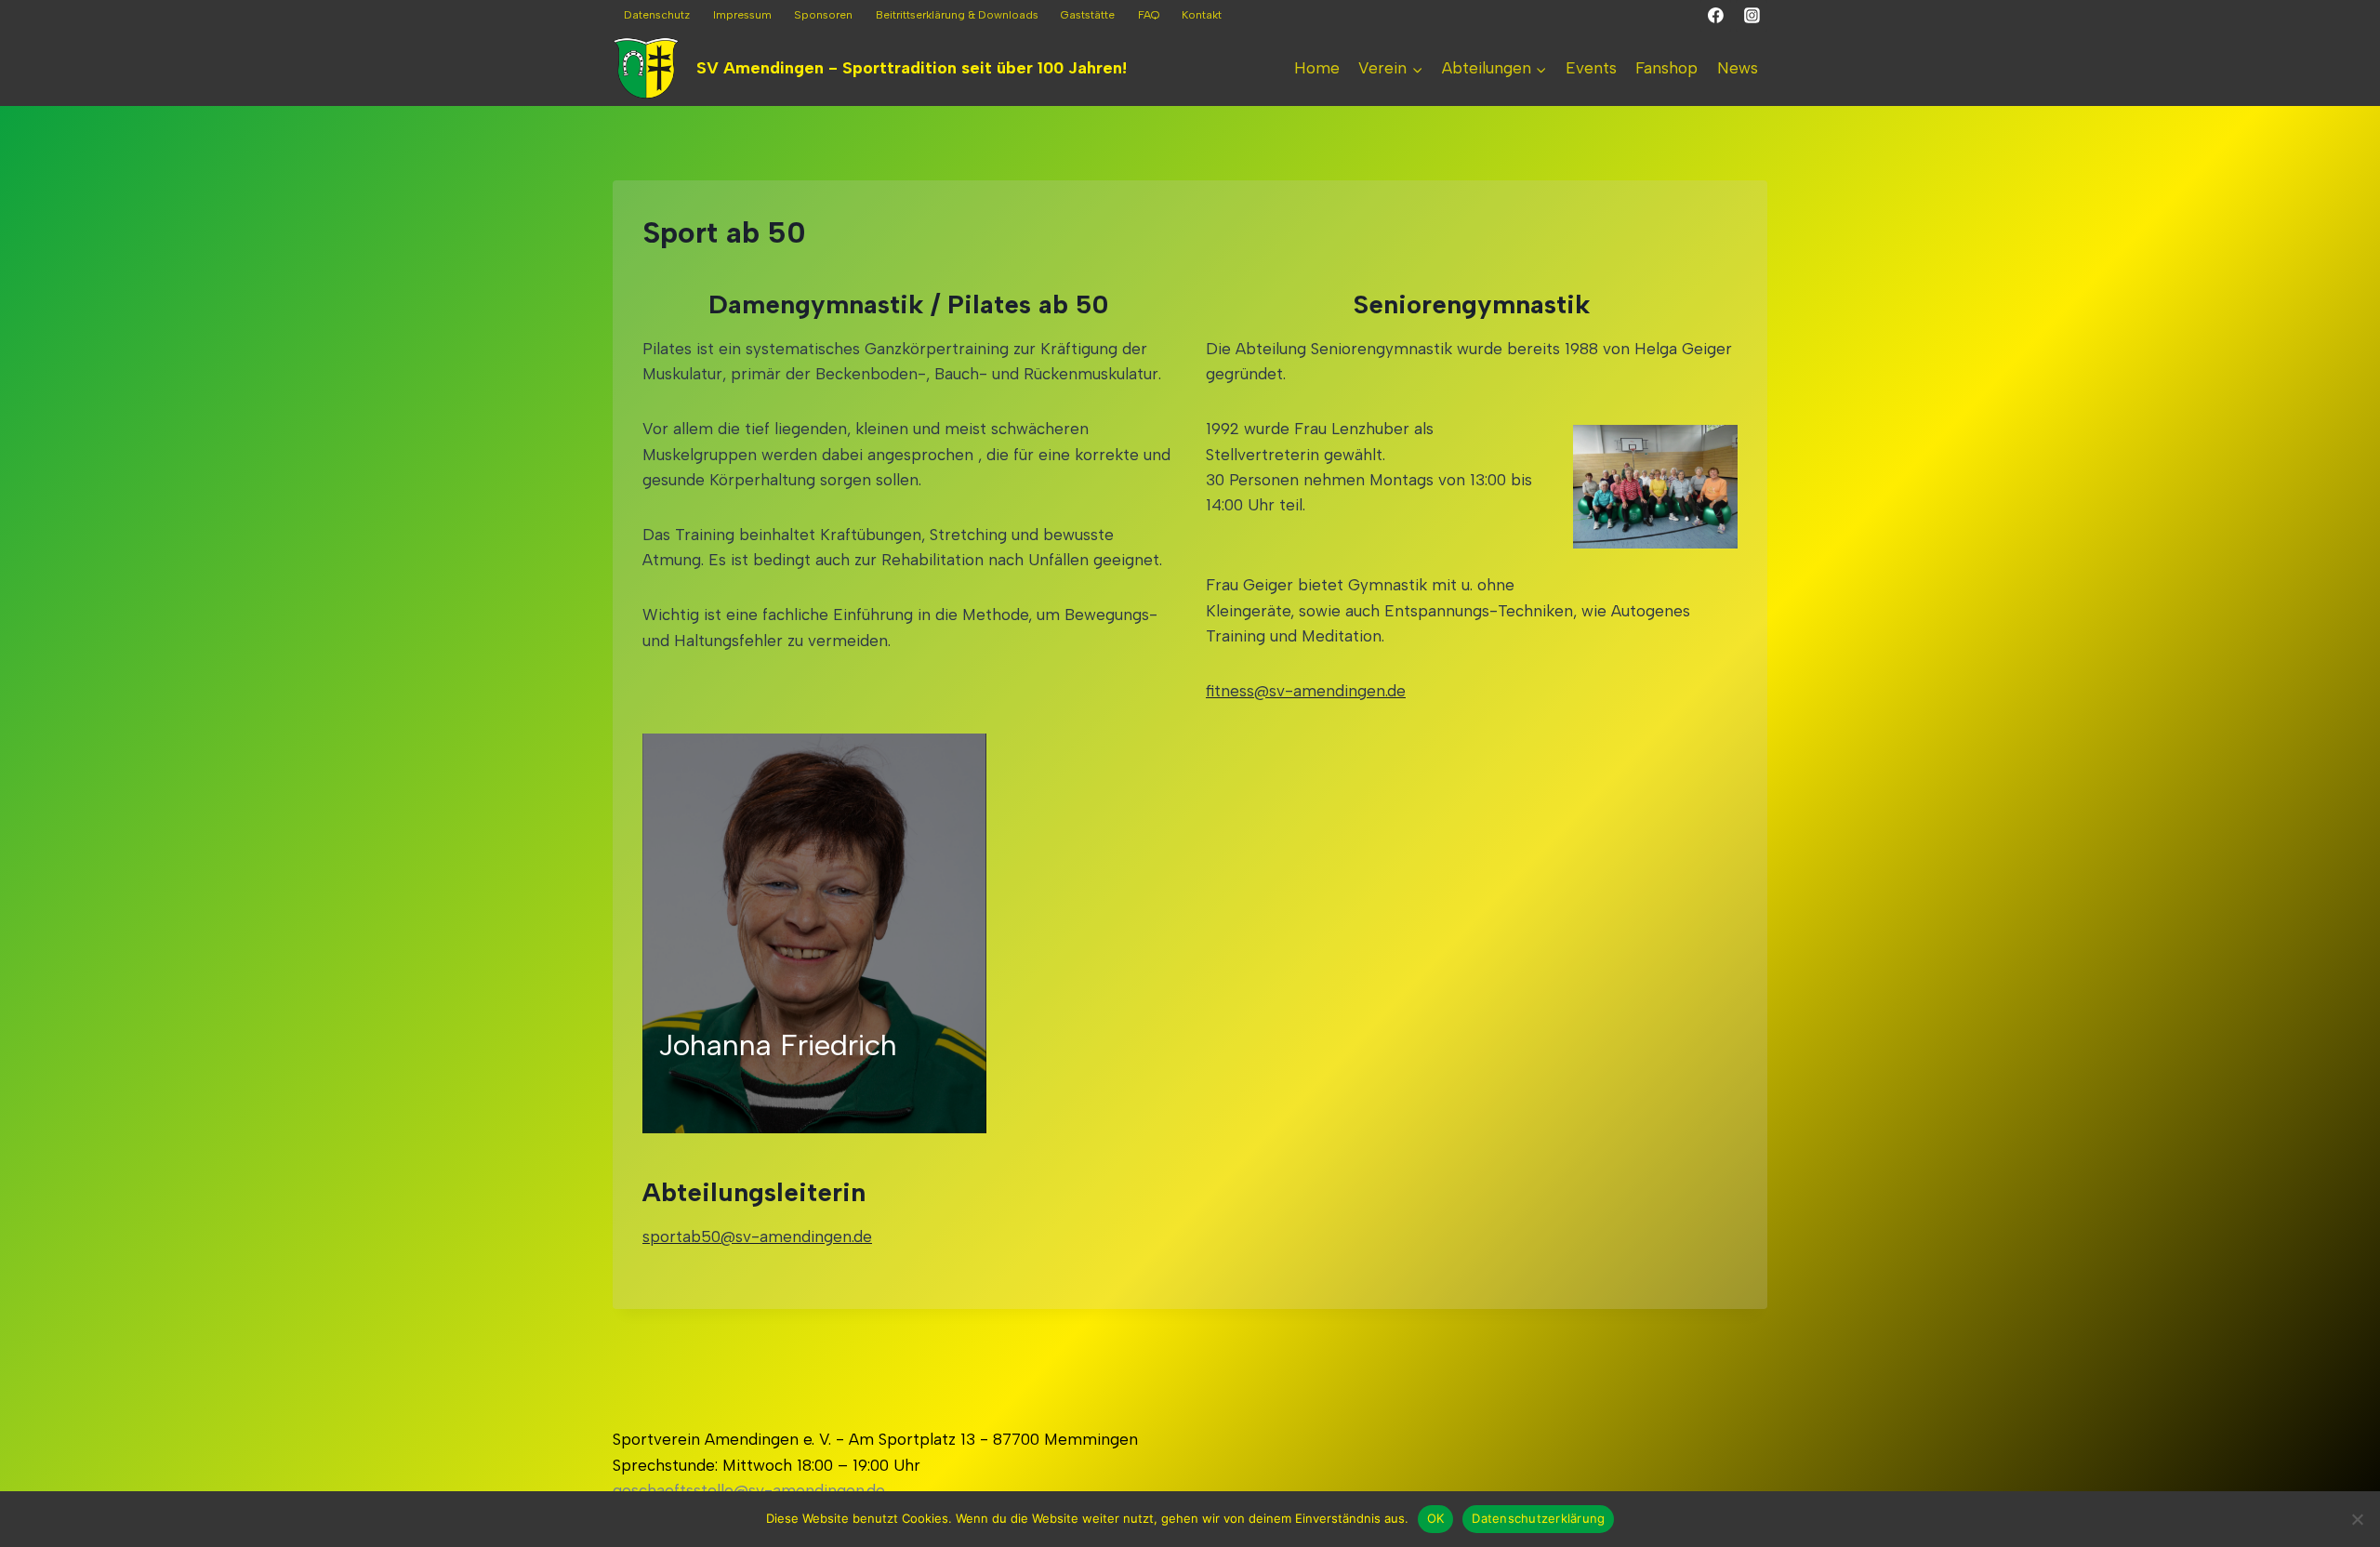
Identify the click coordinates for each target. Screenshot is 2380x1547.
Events (1591, 68)
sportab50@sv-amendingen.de (757, 1236)
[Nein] (2357, 1519)
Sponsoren (823, 15)
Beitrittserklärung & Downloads (957, 15)
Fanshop (1666, 68)
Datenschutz (657, 15)
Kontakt (1202, 15)
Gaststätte (1088, 15)
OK (1436, 1518)
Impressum (742, 15)
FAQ (1149, 15)
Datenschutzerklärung (1538, 1518)
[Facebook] (1716, 16)
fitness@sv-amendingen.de (1306, 691)
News (1738, 68)
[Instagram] (1752, 16)
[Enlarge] (1713, 449)
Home (1317, 68)
